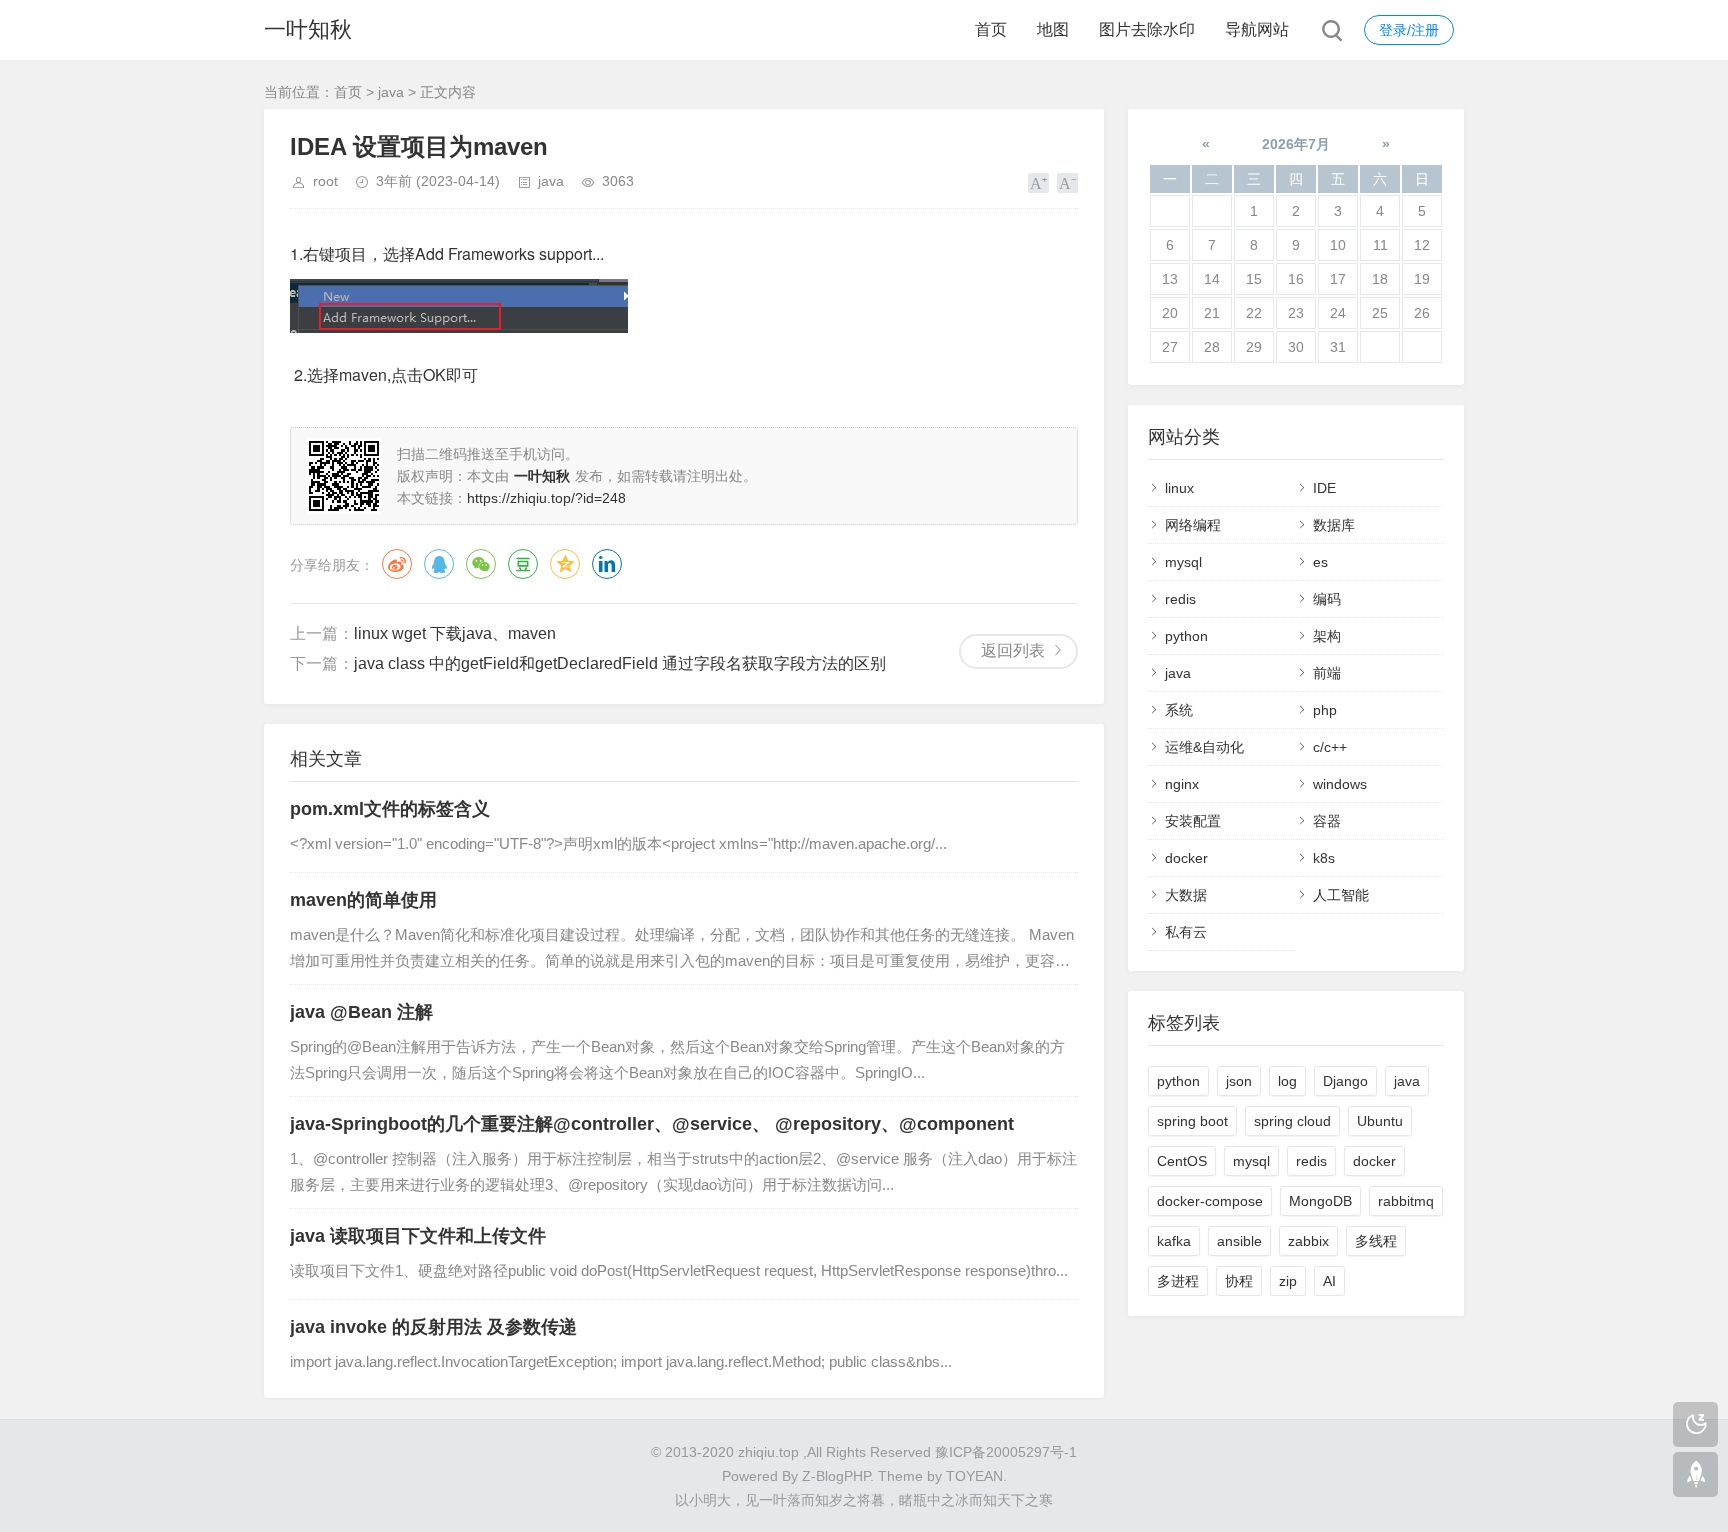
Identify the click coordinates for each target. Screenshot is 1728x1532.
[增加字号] (1038, 183)
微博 (397, 564)
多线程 (1376, 1241)
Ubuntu (1380, 1121)
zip (1288, 1281)
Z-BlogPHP (836, 1476)
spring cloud (1292, 1121)
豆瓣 (523, 564)
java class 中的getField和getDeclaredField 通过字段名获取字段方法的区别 (620, 663)
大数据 (1186, 895)
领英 (607, 564)
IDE (1324, 488)
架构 (1327, 636)
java (391, 92)
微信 (481, 564)
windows (1340, 784)
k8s (1324, 858)
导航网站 (1257, 29)
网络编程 (1193, 525)
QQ (439, 564)
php (1325, 710)
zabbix (1308, 1241)
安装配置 (1193, 821)
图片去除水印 (1147, 29)
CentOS (1182, 1161)
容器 (1327, 821)
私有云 (1186, 932)
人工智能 (1341, 895)
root (325, 181)
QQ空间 (565, 564)
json (1239, 1081)
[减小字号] (1067, 183)
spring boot (1192, 1121)
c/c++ (1330, 747)
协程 (1239, 1281)
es (1320, 562)
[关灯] (1695, 1424)
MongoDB (1320, 1201)
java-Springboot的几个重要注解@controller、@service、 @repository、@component (652, 1124)
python (1186, 636)
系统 (1179, 710)
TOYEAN (974, 1476)
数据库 (1334, 525)
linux (1179, 488)
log (1287, 1081)
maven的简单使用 (363, 900)
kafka (1174, 1241)
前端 (1327, 673)
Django (1345, 1081)
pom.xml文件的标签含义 (390, 809)
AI (1329, 1281)
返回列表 (1013, 650)
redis (1180, 599)
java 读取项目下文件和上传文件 (418, 1236)
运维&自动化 (1204, 747)
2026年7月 (1296, 144)
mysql (1183, 562)
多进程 (1178, 1281)
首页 (991, 29)
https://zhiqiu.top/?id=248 (546, 498)
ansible (1239, 1241)
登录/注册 (1409, 30)
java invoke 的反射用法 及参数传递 (433, 1327)
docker (1186, 858)
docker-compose (1210, 1201)
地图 (1053, 29)
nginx (1182, 784)
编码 (1327, 599)
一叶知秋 (308, 29)
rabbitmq (1406, 1201)
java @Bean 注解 (361, 1012)
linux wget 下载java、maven (455, 633)
